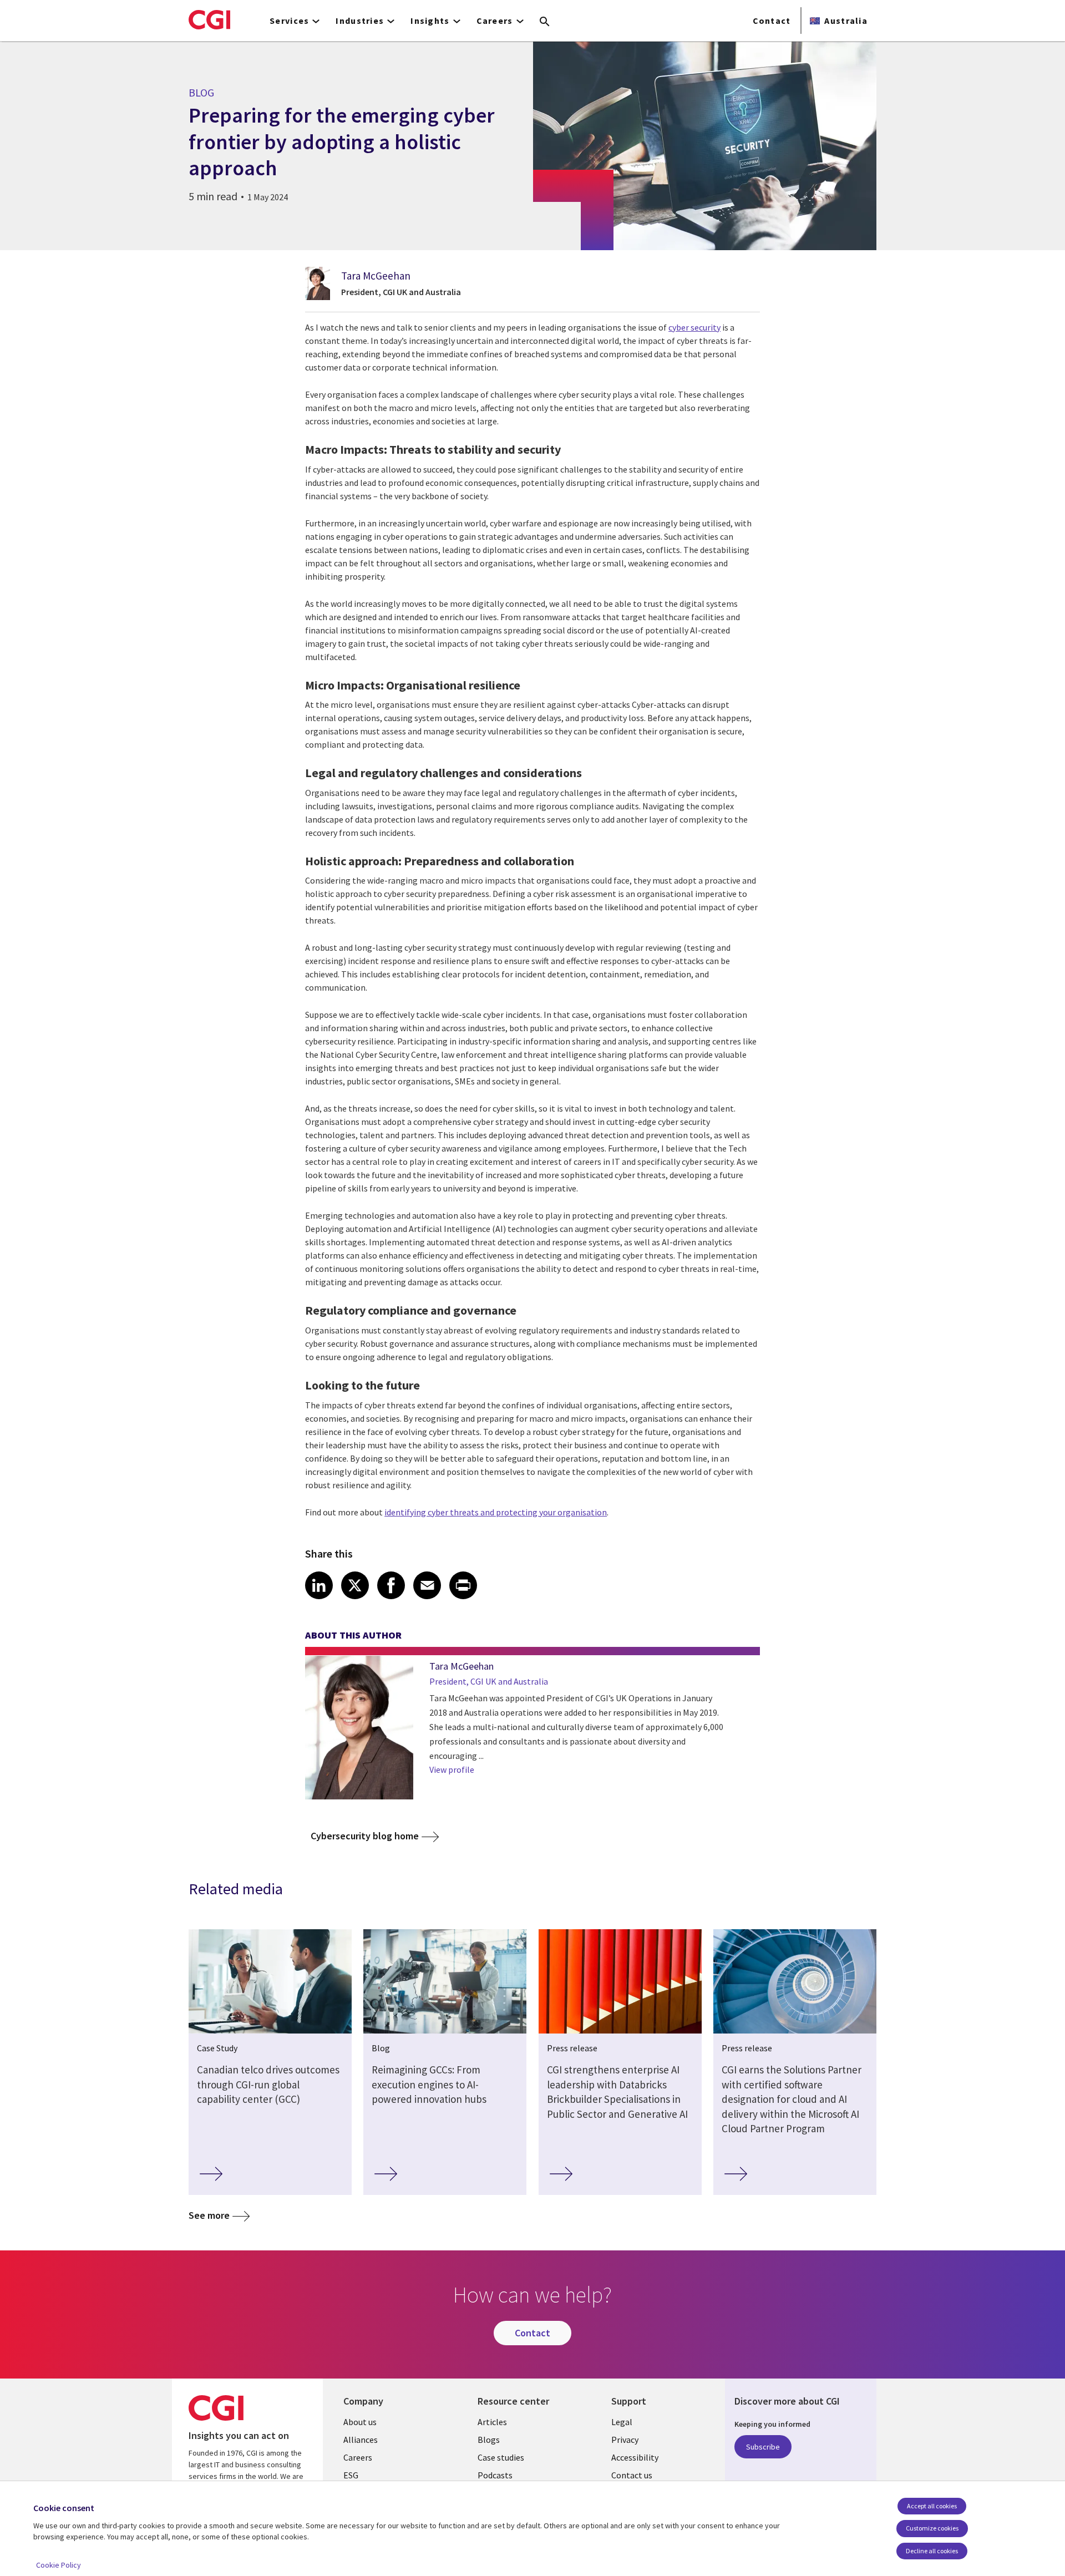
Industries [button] (360, 21)
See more (209, 2215)
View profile (452, 1769)
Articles (492, 2422)
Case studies (501, 2457)
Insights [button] (430, 21)
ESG (351, 2475)
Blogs (489, 2440)
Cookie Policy (59, 2565)
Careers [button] (495, 21)
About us (360, 2422)
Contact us (632, 2475)
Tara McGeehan (376, 276)
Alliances (361, 2440)
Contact (772, 21)
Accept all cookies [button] (932, 2506)
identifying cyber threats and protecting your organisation (496, 1512)
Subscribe (763, 2447)
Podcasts (495, 2475)
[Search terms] (545, 22)
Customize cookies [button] (932, 2528)
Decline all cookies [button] (932, 2551)
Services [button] (289, 21)
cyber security (694, 327)
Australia (846, 21)
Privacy (625, 2440)
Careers (358, 2457)
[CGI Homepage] (209, 19)
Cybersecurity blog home (365, 1836)
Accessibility (635, 2457)
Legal (622, 2422)
